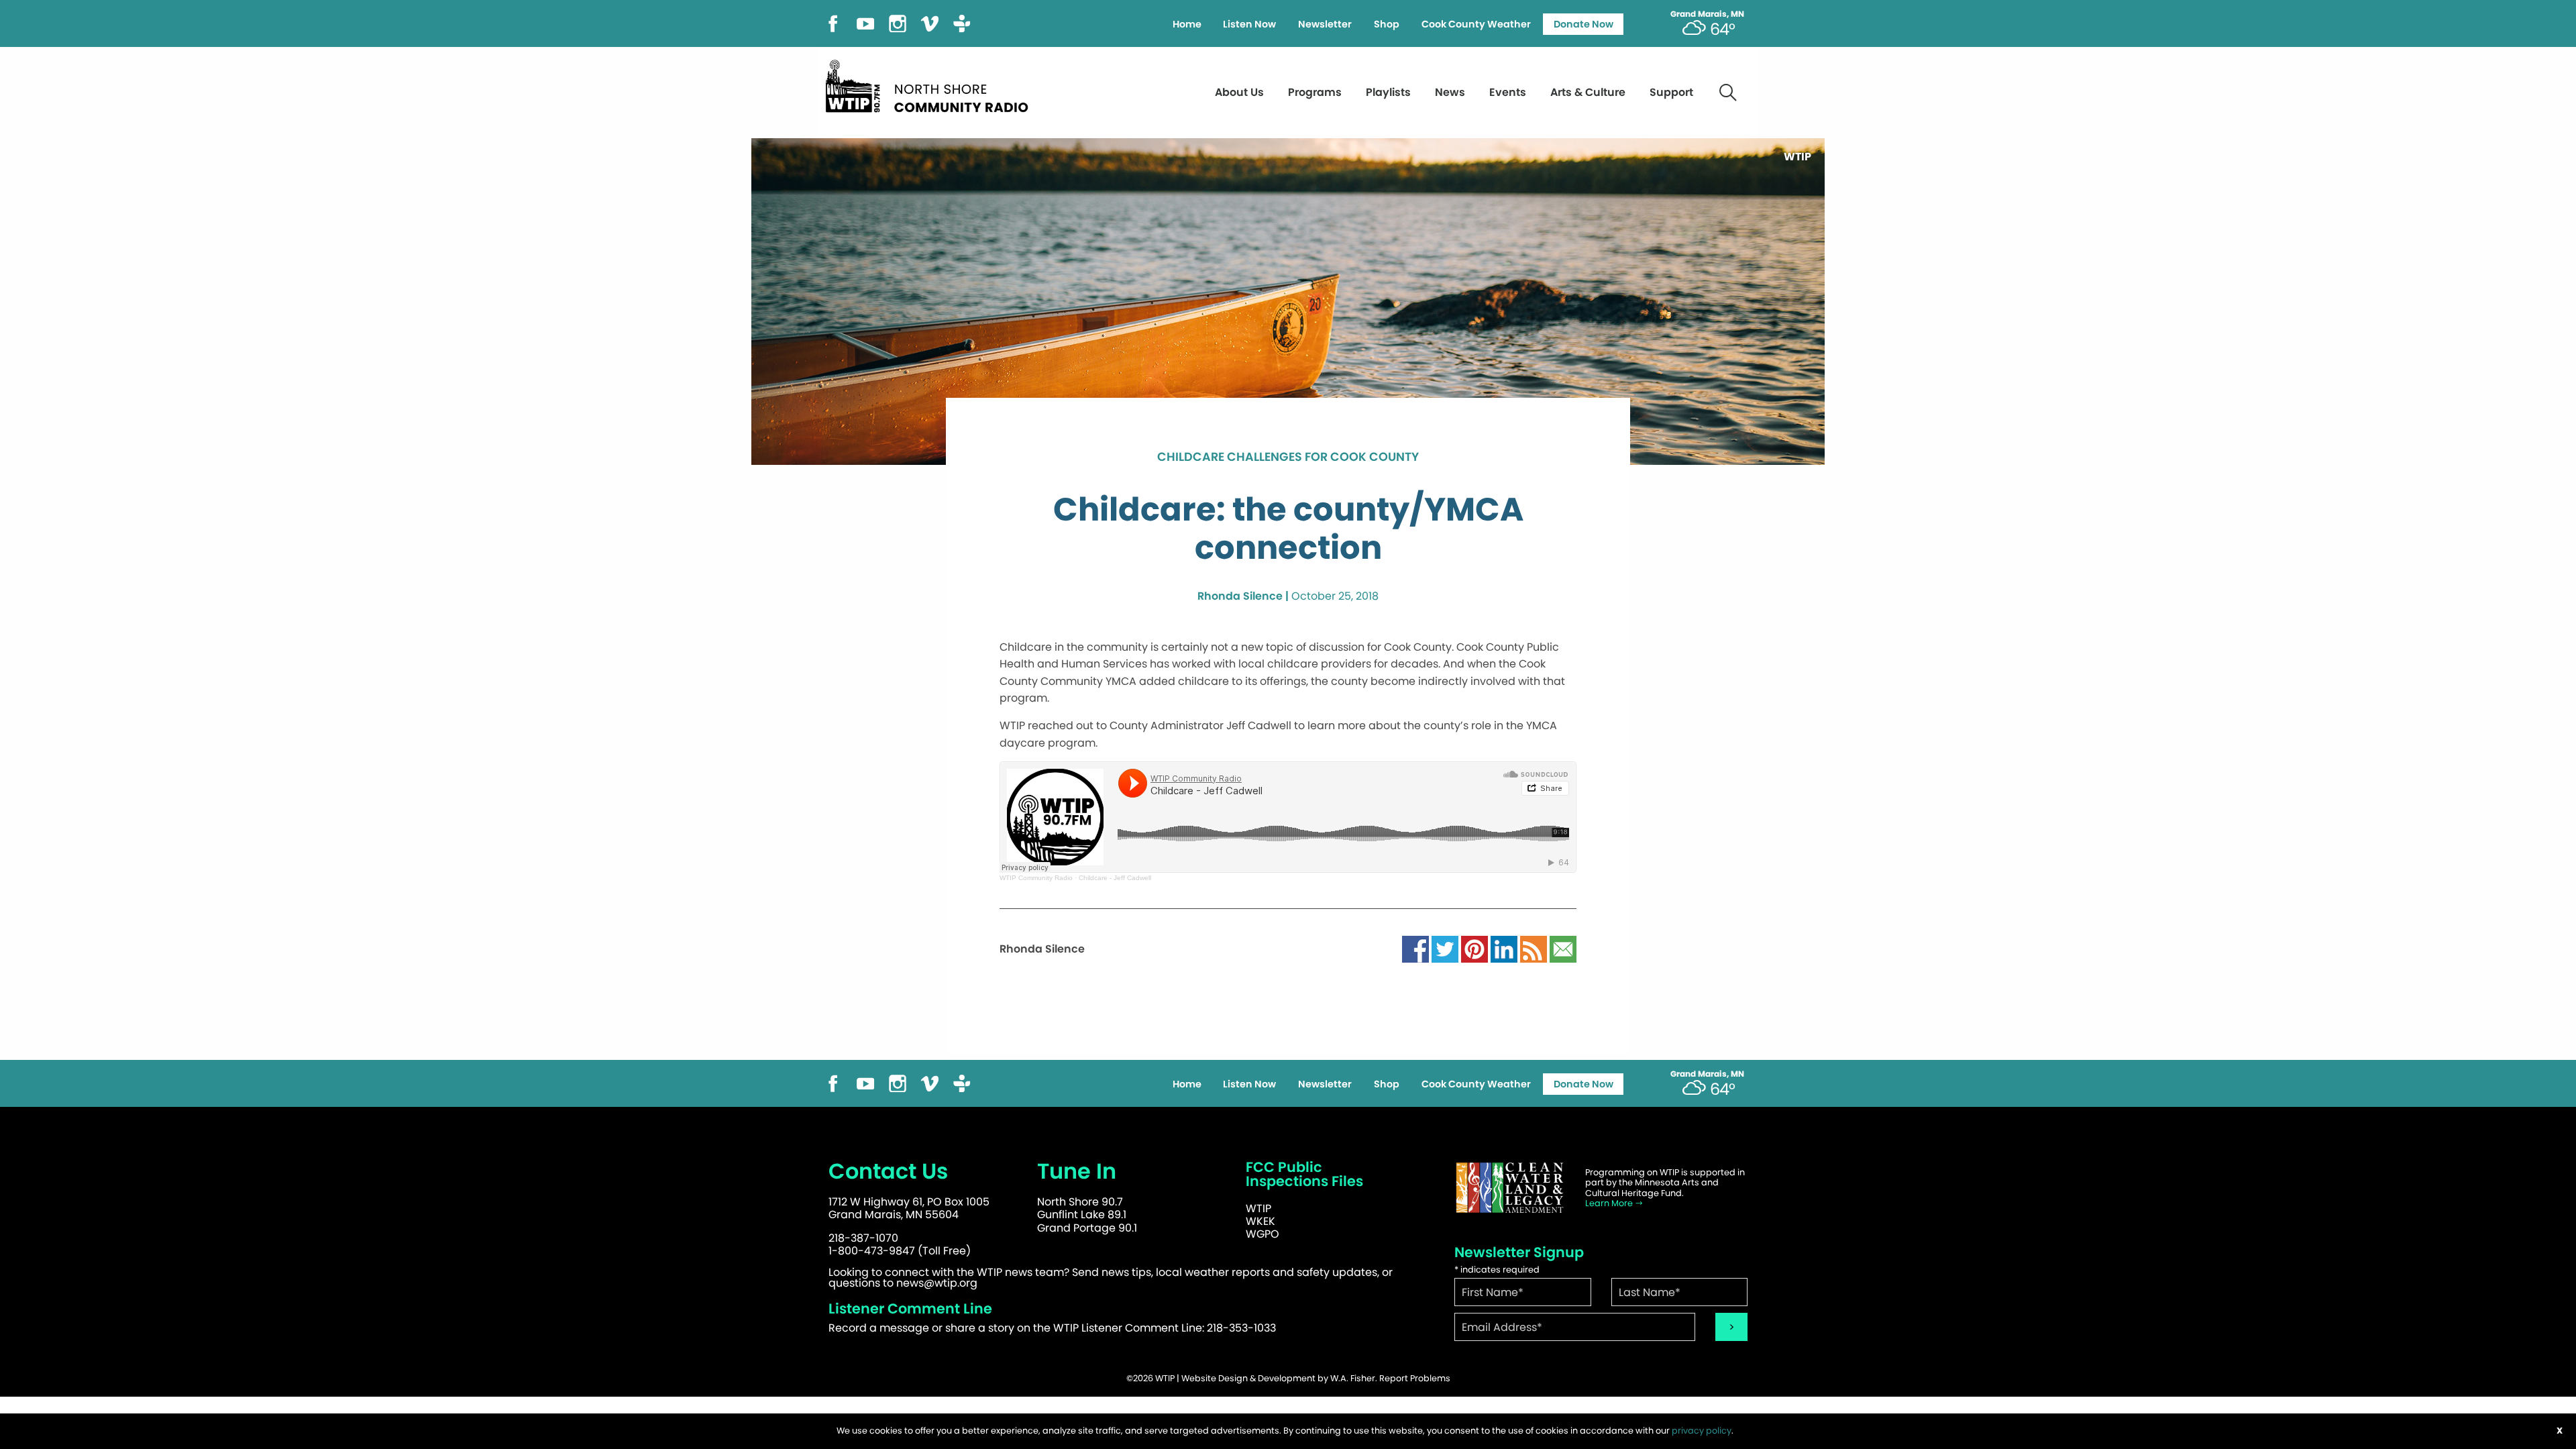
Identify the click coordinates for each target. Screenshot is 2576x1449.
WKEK (1260, 1221)
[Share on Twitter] (1445, 949)
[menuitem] (1187, 24)
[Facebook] (833, 22)
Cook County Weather (1476, 24)
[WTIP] (931, 84)
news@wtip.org (937, 1283)
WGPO (1263, 1234)
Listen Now (1249, 24)
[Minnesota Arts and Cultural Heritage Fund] (1509, 1188)
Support (1671, 92)
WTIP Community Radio (1036, 878)
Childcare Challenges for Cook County (1288, 458)
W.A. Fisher (1353, 1378)
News (1450, 92)
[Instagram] (898, 22)
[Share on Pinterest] (1474, 949)
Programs (1315, 92)
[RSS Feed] (1534, 949)
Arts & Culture (1588, 92)
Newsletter (1325, 24)
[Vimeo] (930, 22)
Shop (1387, 24)
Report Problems (1415, 1378)
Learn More (1610, 1203)
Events (1508, 92)
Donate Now (1584, 24)
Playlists (1388, 92)
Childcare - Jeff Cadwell (1115, 878)
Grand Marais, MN (1707, 14)
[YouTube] (865, 22)
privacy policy (1702, 1431)
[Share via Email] (1563, 949)
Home (1187, 24)
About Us (1239, 92)
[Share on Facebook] (1415, 949)
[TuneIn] (962, 22)
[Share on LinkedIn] (1504, 949)
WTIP (1258, 1209)
